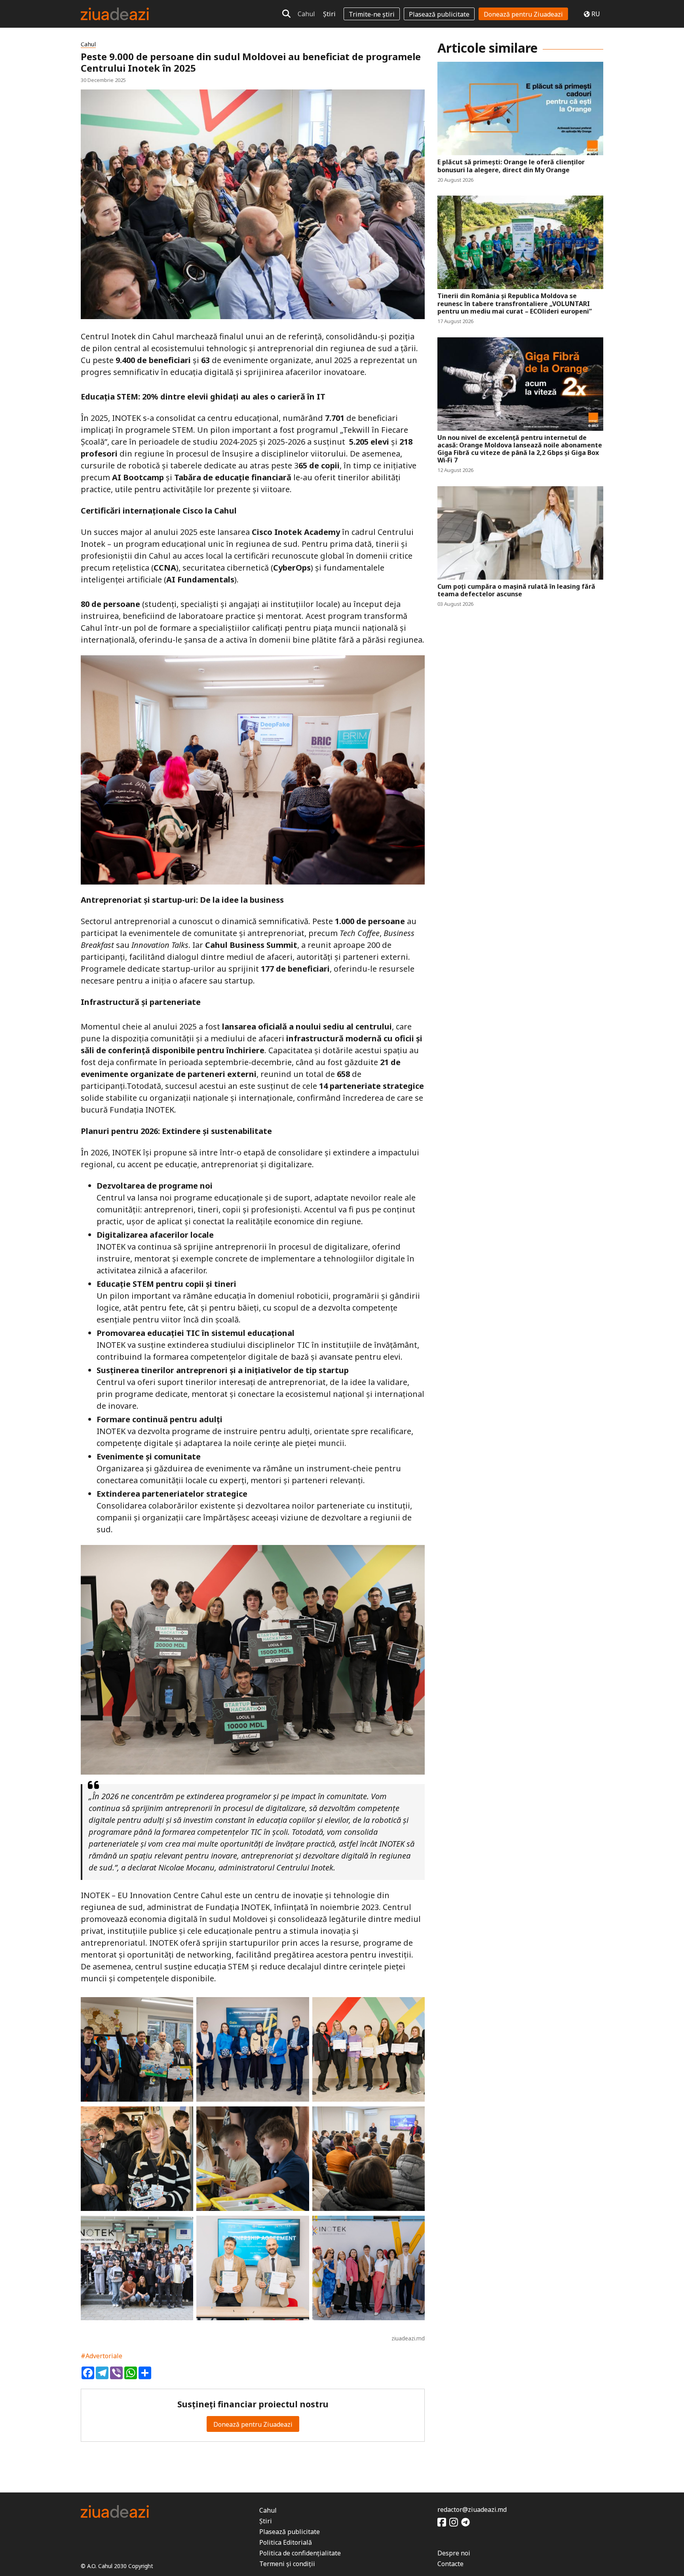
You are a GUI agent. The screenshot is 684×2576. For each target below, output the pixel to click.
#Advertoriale (102, 2356)
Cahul (306, 14)
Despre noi (454, 2553)
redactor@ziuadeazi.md (472, 2509)
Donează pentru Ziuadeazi (523, 14)
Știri (329, 14)
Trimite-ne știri (372, 14)
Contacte (450, 2564)
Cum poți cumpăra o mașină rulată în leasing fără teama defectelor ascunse (516, 590)
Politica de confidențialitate (300, 2553)
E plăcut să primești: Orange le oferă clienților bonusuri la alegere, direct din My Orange (511, 166)
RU (596, 14)
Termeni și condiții (287, 2564)
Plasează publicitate (439, 14)
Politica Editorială (286, 2542)
